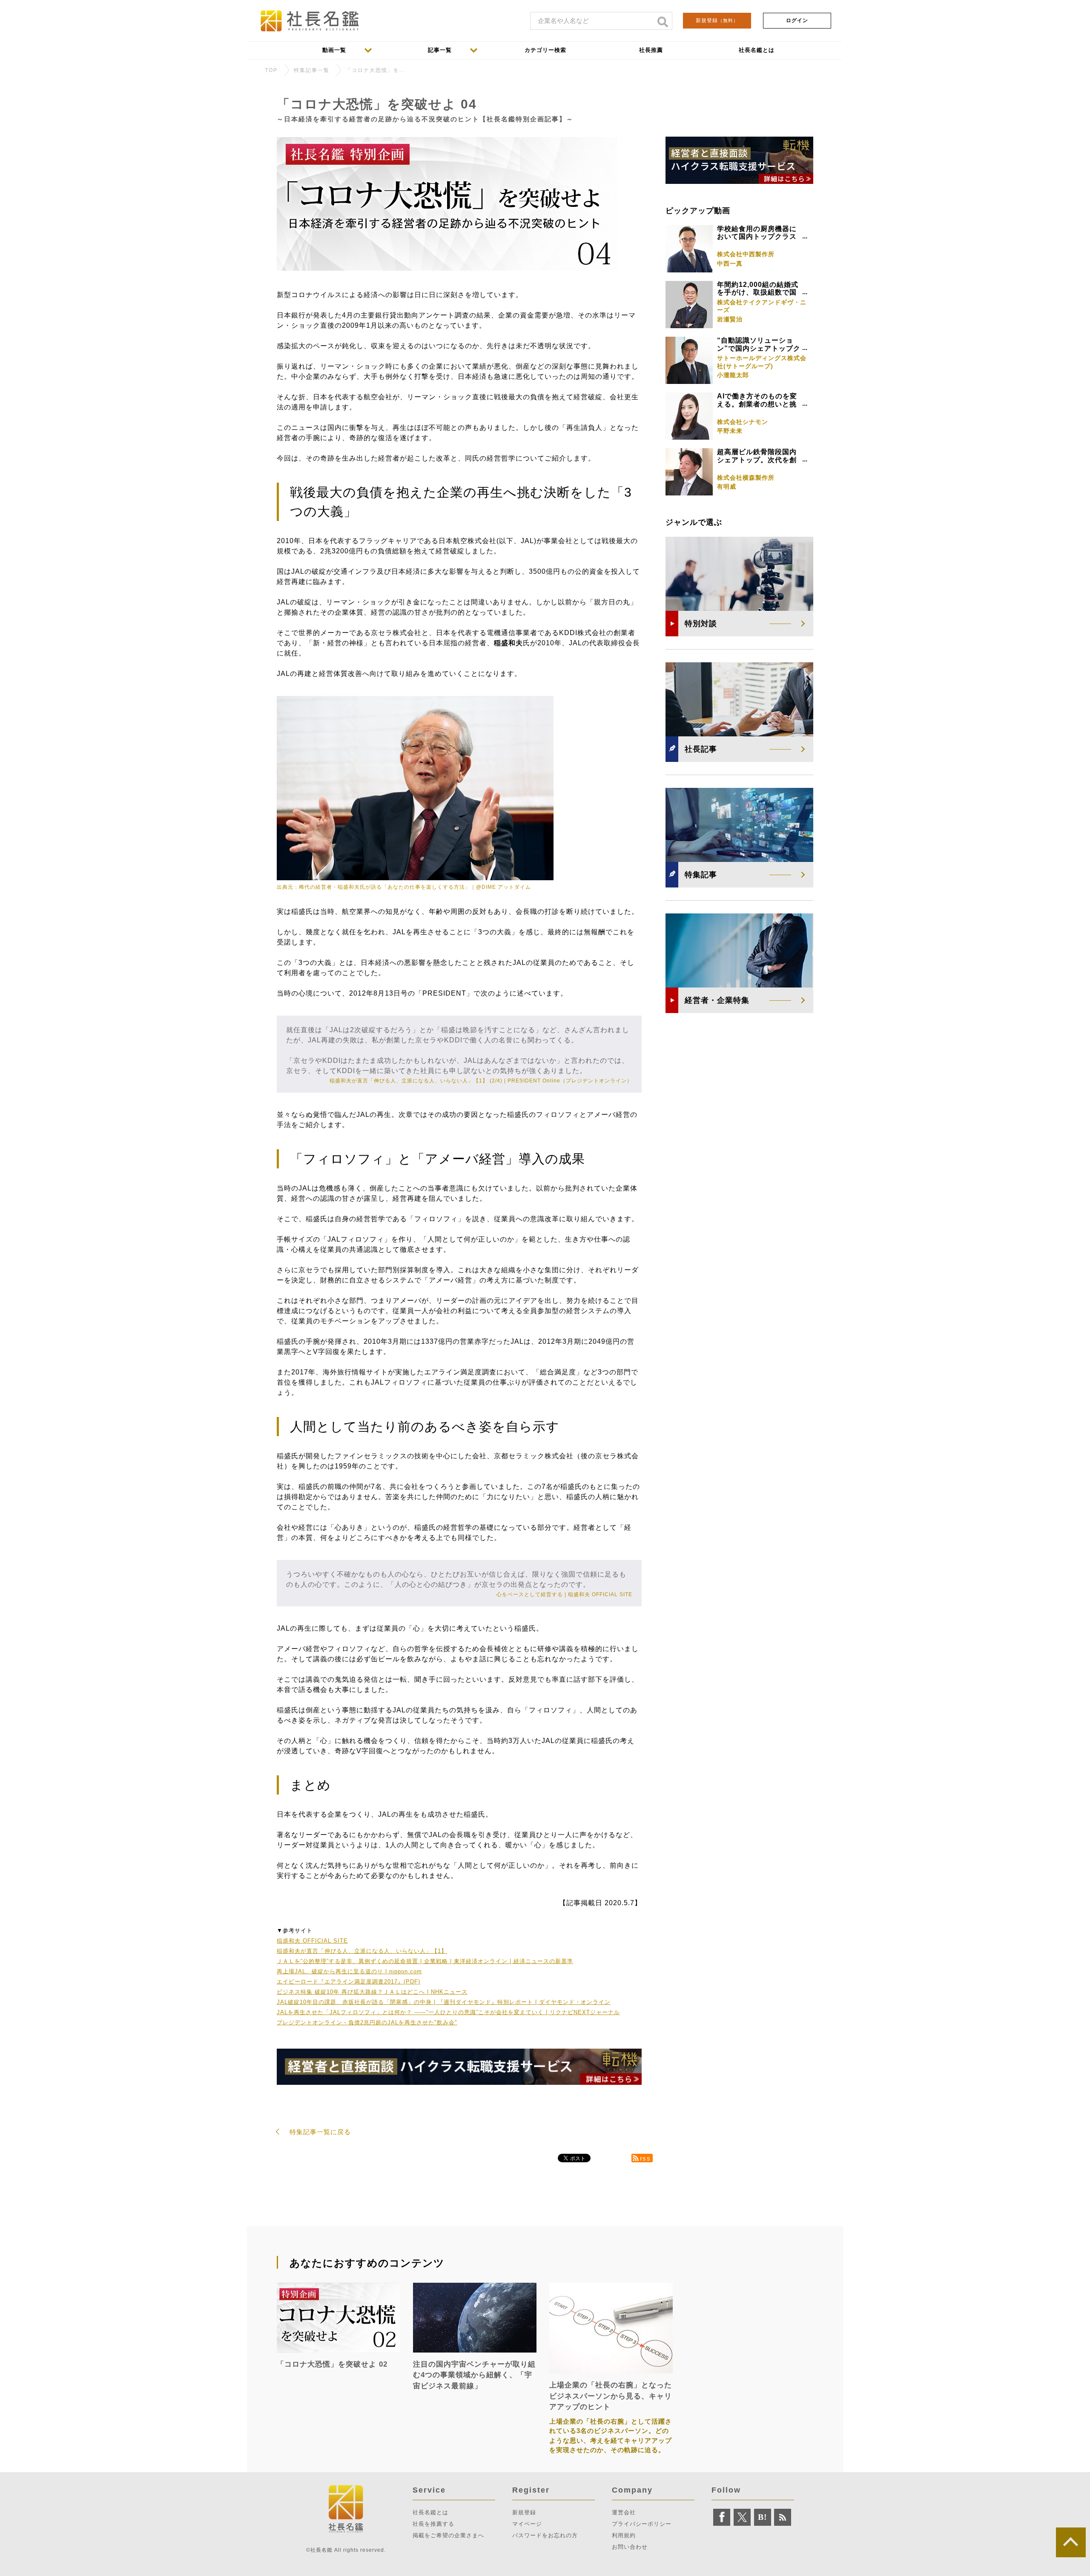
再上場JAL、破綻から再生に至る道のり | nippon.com (349, 1971)
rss (645, 2158)
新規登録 (717, 20)
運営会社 (624, 2512)
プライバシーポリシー (642, 2524)
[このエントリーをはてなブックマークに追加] (763, 2517)
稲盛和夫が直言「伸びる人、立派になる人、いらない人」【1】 (362, 1951)
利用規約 (624, 2535)
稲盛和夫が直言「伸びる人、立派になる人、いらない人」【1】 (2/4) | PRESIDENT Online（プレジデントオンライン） (481, 1081)
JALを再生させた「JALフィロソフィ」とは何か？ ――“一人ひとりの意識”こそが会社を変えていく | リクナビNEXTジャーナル (448, 2012)
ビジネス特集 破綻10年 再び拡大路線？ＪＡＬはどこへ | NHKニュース (372, 1992)
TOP (271, 70)
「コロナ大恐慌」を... (376, 70)
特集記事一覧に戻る (320, 2132)
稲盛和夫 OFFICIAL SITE (312, 1941)
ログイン (797, 20)
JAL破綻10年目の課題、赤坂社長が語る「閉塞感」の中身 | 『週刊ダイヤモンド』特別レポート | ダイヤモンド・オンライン (444, 2002)
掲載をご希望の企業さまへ (448, 2535)
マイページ (527, 2524)
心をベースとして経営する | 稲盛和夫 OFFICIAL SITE (564, 1594)
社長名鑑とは (430, 2512)
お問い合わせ (630, 2547)
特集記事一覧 (312, 70)
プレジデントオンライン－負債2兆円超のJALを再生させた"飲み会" (367, 2022)
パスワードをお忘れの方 (545, 2535)
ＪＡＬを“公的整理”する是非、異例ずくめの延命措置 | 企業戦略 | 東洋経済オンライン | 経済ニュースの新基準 (425, 1961)
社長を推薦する (433, 2524)
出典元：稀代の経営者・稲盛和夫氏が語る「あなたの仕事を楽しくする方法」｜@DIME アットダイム (404, 887)
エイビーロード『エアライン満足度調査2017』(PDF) (349, 1982)
